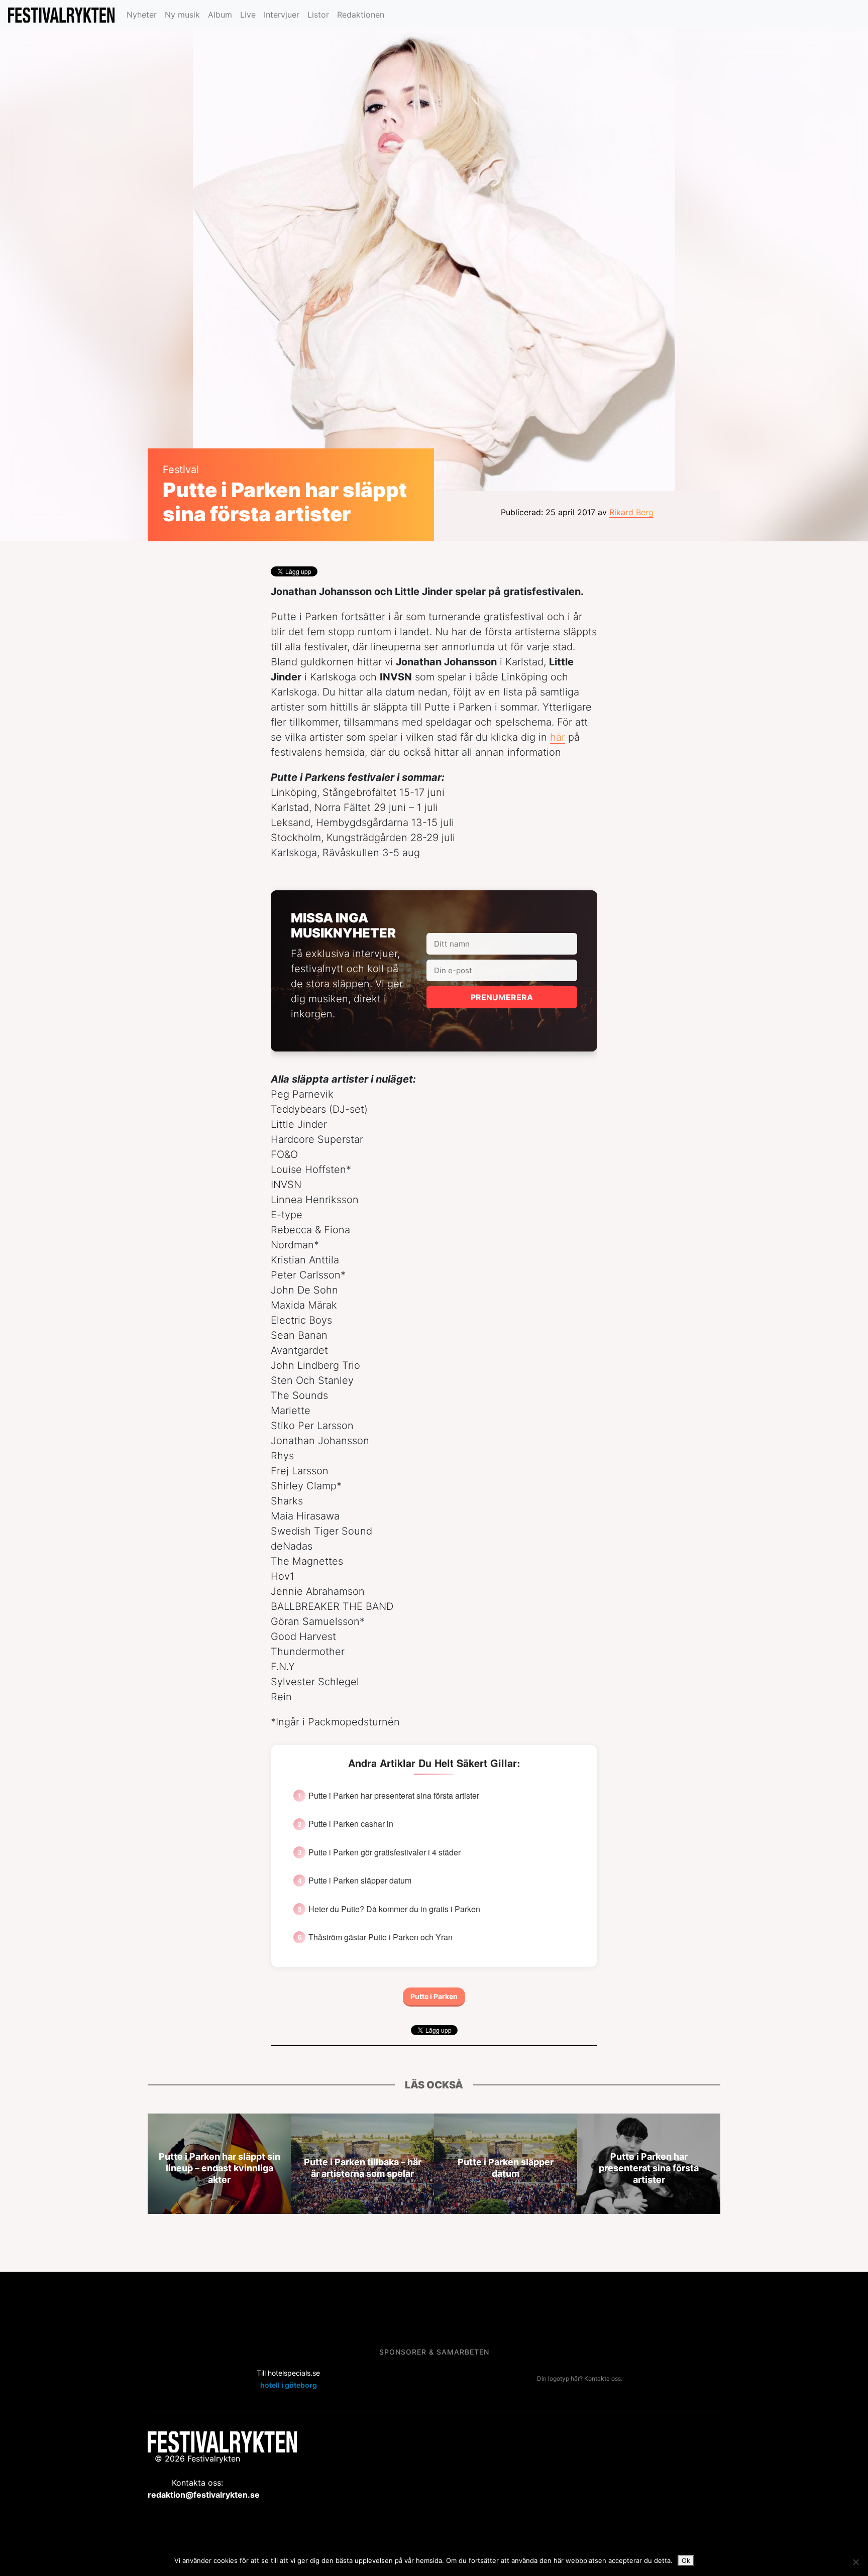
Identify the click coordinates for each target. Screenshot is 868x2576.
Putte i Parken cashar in (351, 1824)
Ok (686, 2560)
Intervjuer (282, 15)
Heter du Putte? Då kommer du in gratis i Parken (394, 1909)
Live (248, 15)
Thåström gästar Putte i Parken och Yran (381, 1937)
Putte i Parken (434, 1996)
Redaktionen (361, 15)
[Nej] (855, 2562)
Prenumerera (502, 997)
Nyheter (142, 15)
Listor (318, 15)
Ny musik (182, 15)
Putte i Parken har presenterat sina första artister (394, 1796)
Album (220, 15)
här (558, 737)
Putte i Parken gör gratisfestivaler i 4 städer (385, 1852)
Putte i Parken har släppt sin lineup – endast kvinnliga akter (220, 2168)
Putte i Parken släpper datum (360, 1881)
